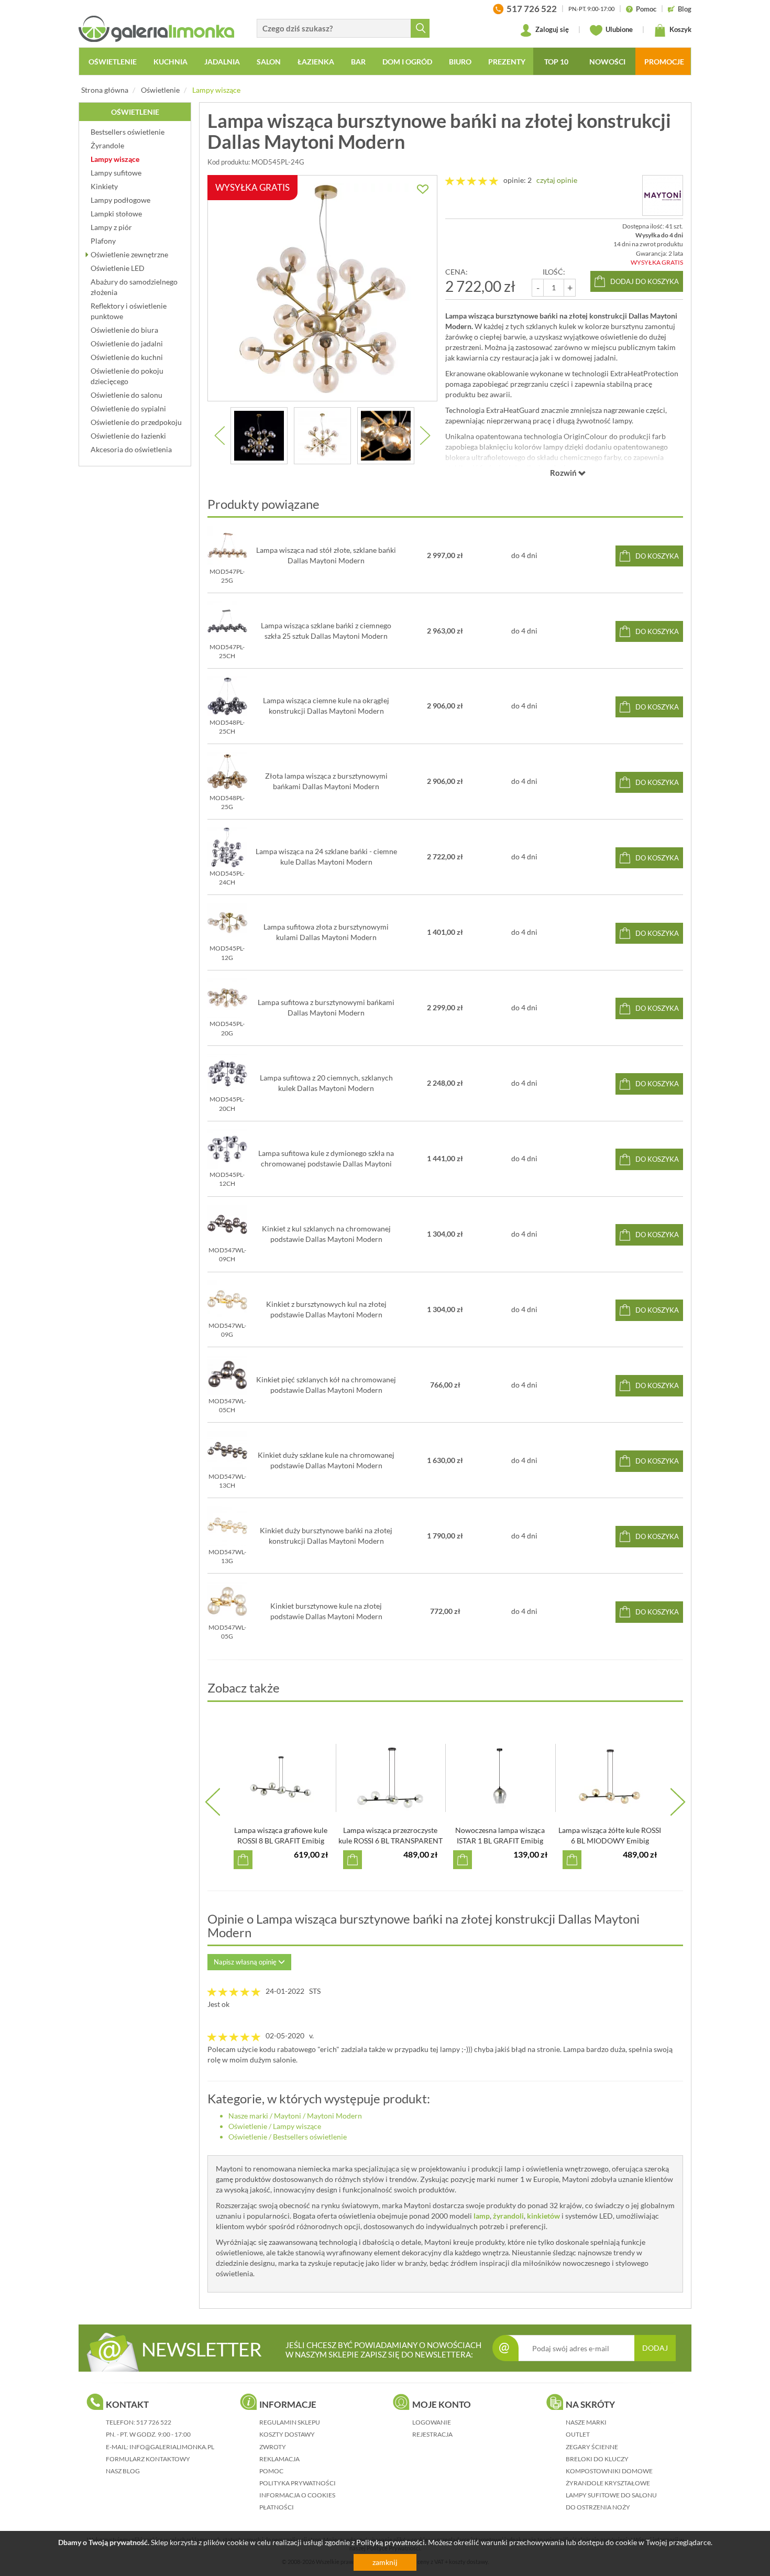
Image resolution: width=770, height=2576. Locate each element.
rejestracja (432, 2434)
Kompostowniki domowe (609, 2471)
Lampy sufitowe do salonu (611, 2495)
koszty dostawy (287, 2434)
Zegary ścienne (592, 2447)
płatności (277, 2507)
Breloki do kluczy (597, 2459)
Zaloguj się (551, 29)
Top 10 (556, 62)
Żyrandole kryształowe (608, 2483)
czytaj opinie (557, 180)
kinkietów (543, 2216)
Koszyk (680, 29)
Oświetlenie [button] (113, 62)
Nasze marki (248, 2116)
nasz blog (123, 2471)
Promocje (664, 62)
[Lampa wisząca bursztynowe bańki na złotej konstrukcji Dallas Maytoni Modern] (259, 436)
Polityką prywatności (390, 2542)
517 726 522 (154, 2422)
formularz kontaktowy (148, 2459)
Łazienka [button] (316, 62)
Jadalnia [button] (222, 62)
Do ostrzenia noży (598, 2507)
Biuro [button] (460, 62)
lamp (482, 2216)
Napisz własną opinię (246, 1962)
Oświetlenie (160, 90)
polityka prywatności (298, 2483)
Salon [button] (269, 62)
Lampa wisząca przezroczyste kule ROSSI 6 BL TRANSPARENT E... (390, 1841)
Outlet (578, 2434)
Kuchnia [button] (170, 62)
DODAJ (655, 2348)
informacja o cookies (297, 2495)
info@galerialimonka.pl (172, 2447)
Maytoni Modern (334, 2116)
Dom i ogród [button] (407, 62)
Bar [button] (358, 62)
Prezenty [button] (507, 62)
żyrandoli (508, 2216)
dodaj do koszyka (645, 281)
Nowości (607, 62)
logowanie (432, 2422)
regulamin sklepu (290, 2422)
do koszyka (657, 556)
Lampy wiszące (216, 90)
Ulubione (618, 29)
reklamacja (279, 2459)
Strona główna (105, 90)
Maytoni (288, 2116)
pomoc (271, 2471)
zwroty (273, 2447)
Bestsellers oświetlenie (310, 2137)
